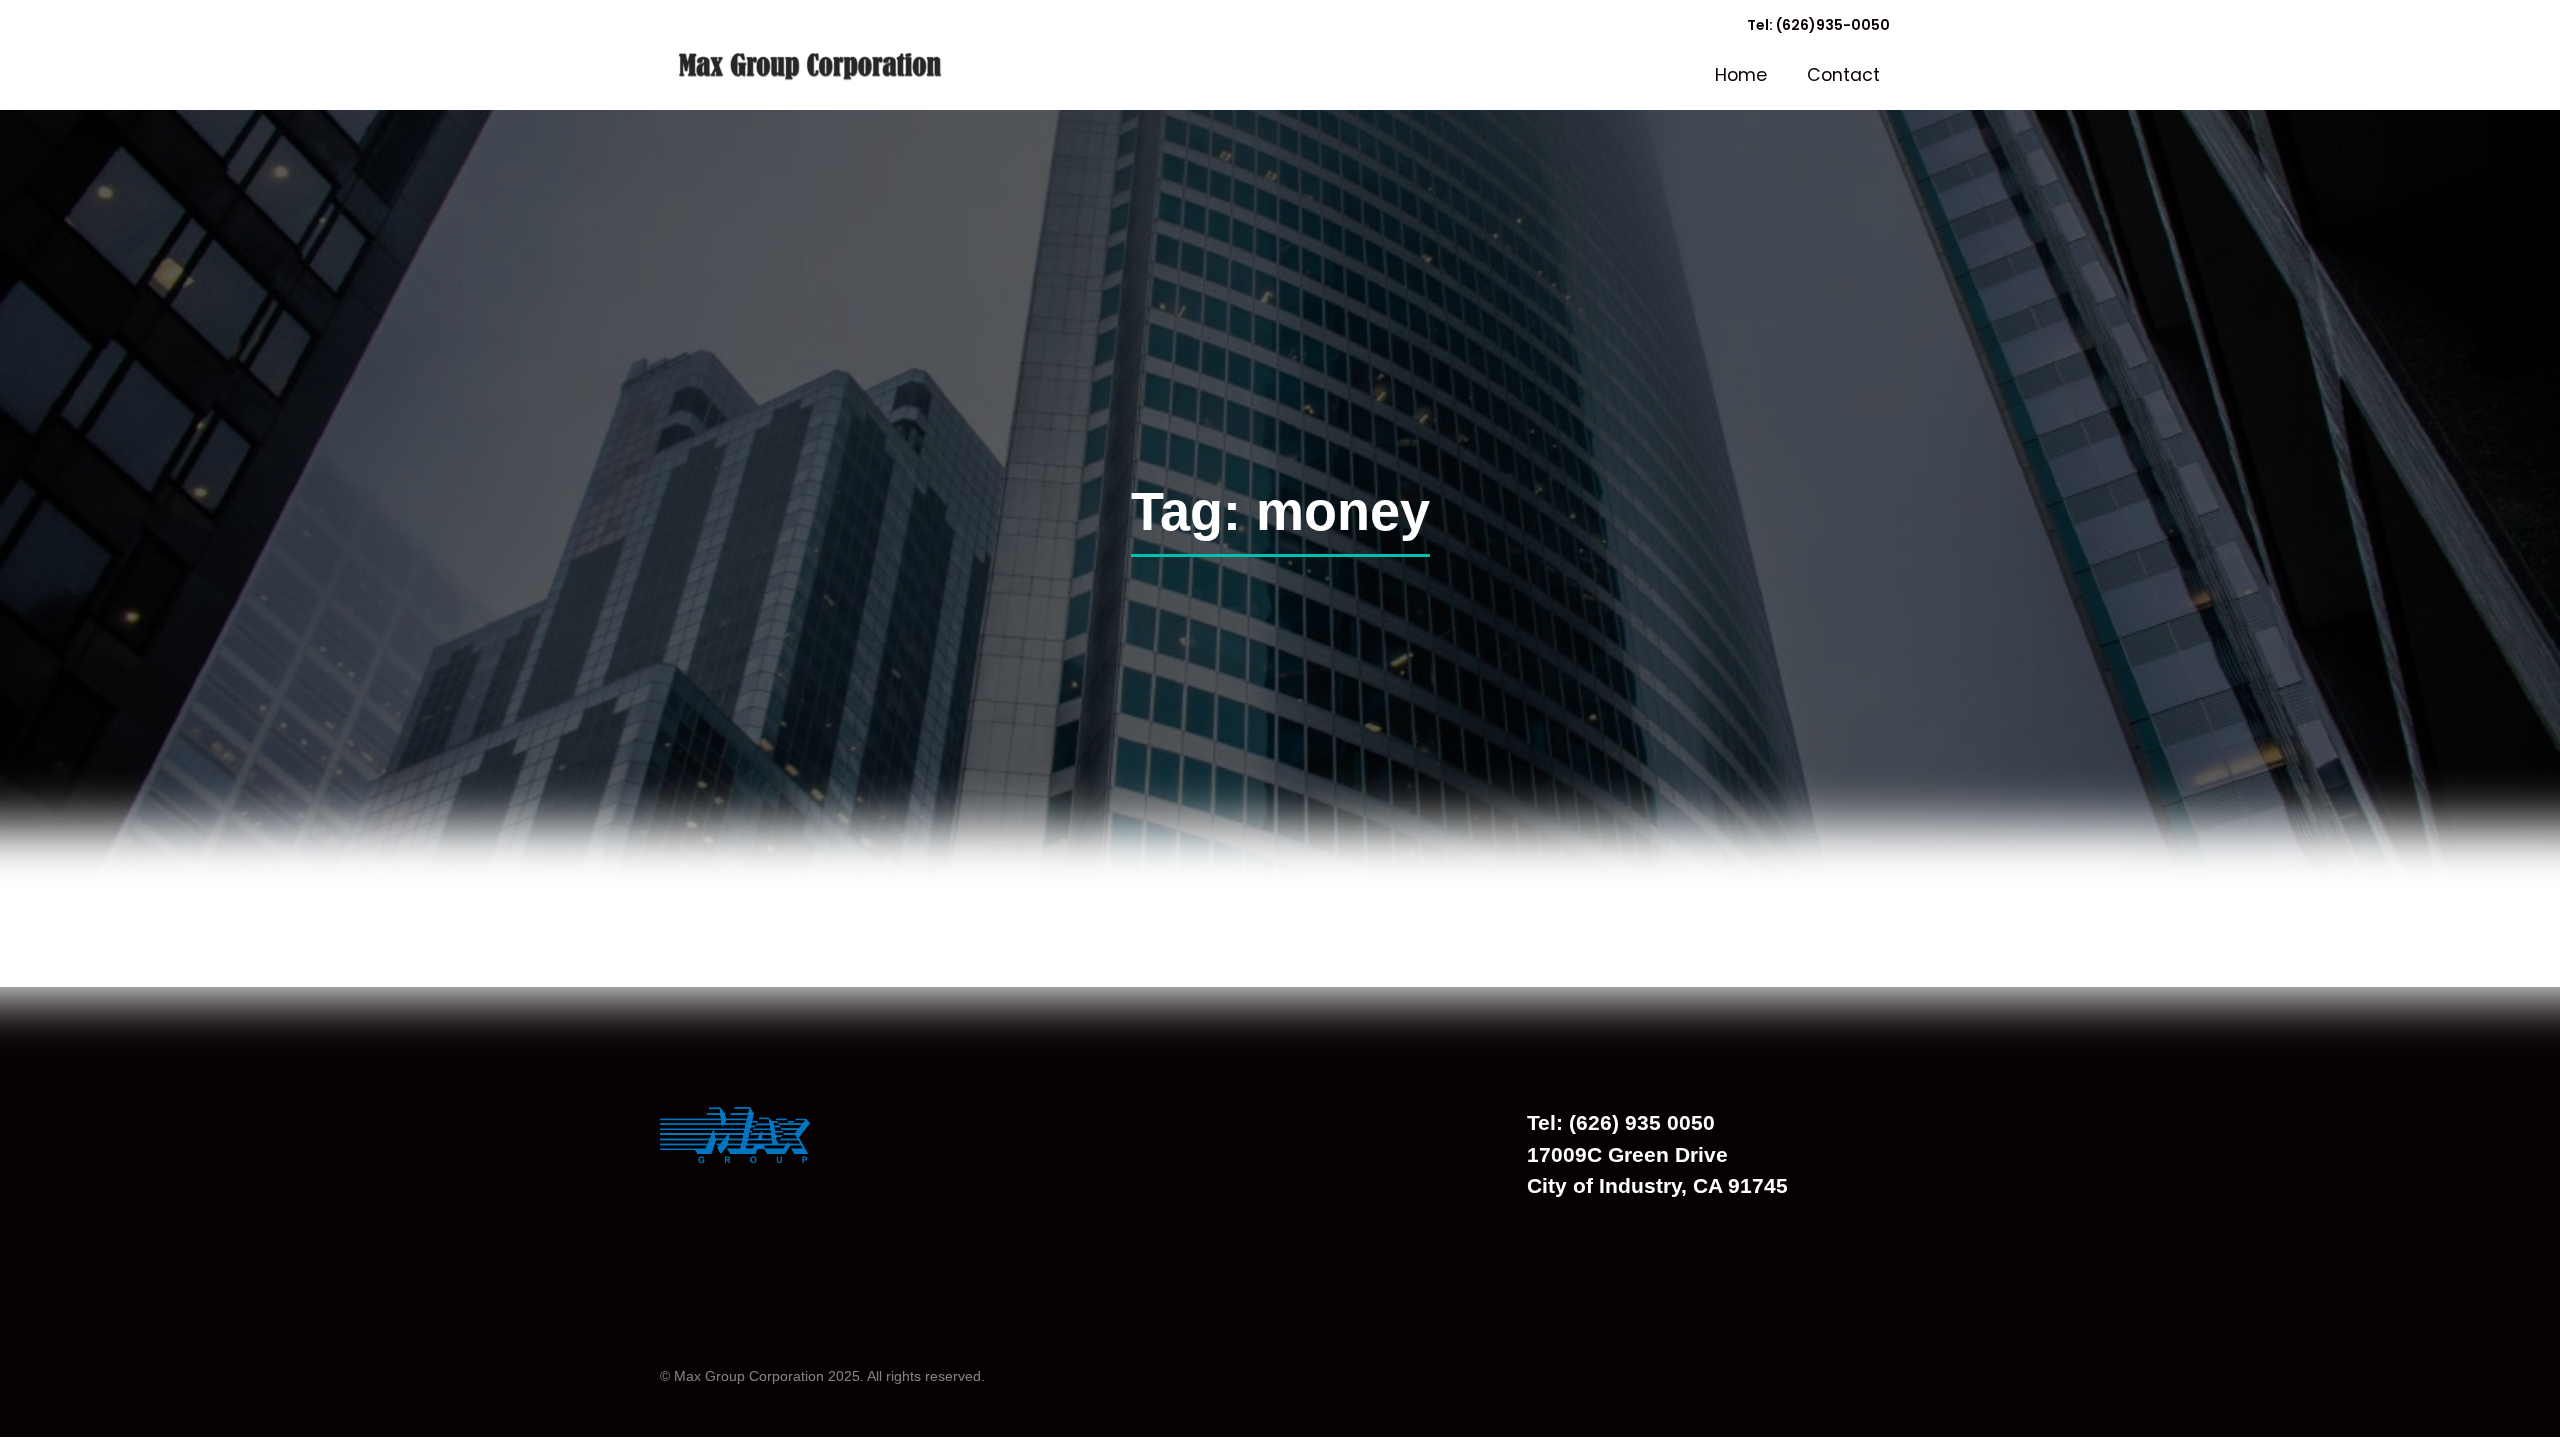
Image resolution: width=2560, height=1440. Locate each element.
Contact (1843, 75)
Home (1741, 75)
